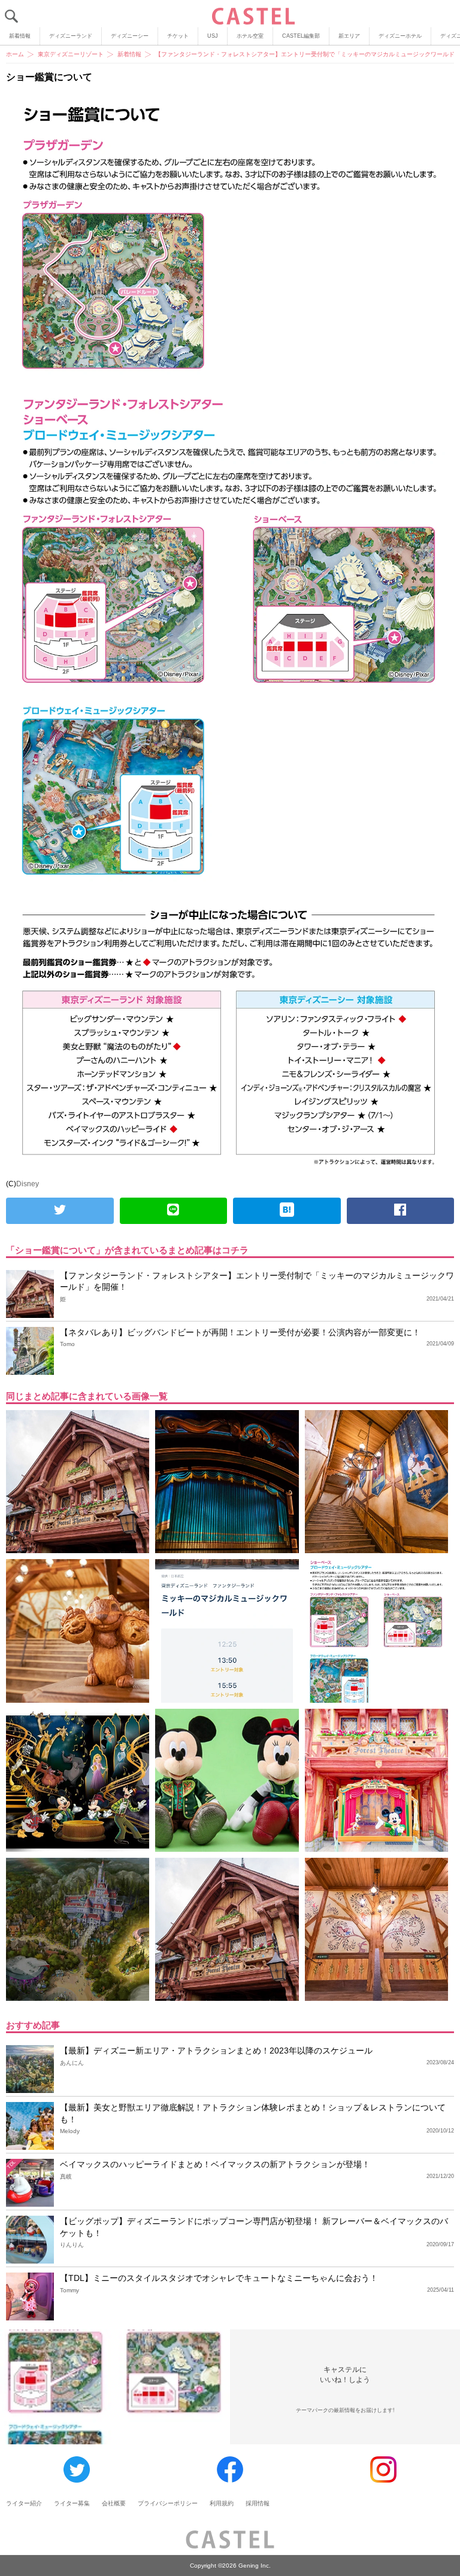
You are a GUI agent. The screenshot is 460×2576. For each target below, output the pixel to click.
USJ (213, 36)
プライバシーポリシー (168, 2503)
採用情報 (258, 2503)
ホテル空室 (250, 36)
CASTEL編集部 (301, 36)
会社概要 (114, 2503)
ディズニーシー (130, 36)
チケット (178, 36)
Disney (28, 1184)
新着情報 (20, 36)
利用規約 (222, 2503)
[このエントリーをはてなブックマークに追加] (287, 1211)
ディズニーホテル (400, 36)
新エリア (349, 36)
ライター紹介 (24, 2503)
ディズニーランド (71, 36)
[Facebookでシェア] (401, 1211)
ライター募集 (72, 2503)
